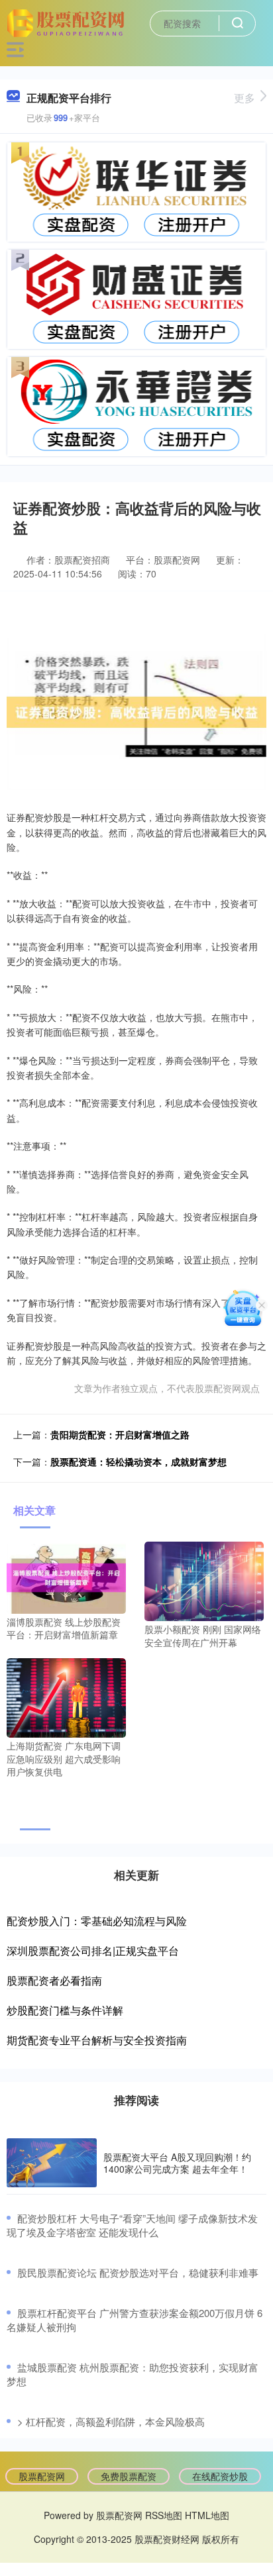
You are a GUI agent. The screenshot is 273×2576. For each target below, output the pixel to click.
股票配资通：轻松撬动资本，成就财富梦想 (138, 1461)
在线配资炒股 (220, 2476)
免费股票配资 (129, 2476)
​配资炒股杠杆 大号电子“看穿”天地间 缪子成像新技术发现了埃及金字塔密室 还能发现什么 (132, 2225)
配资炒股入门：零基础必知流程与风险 (97, 1921)
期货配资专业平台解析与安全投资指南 (97, 2040)
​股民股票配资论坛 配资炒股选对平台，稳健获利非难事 (138, 2272)
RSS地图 (164, 2515)
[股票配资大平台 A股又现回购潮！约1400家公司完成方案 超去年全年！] (52, 2163)
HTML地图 (207, 2515)
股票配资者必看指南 (54, 1980)
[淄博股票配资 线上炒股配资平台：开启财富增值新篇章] (66, 1576)
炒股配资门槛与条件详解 (65, 2010)
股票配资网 (42, 2476)
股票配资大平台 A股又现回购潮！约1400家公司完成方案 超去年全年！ (177, 2163)
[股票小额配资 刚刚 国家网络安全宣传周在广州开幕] (204, 1580)
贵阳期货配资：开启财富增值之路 (120, 1434)
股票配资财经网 (167, 2539)
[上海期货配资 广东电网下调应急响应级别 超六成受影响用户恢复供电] (66, 1697)
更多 (245, 98)
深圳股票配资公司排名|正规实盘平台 (93, 1951)
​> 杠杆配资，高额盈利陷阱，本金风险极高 (111, 2421)
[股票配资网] (68, 22)
